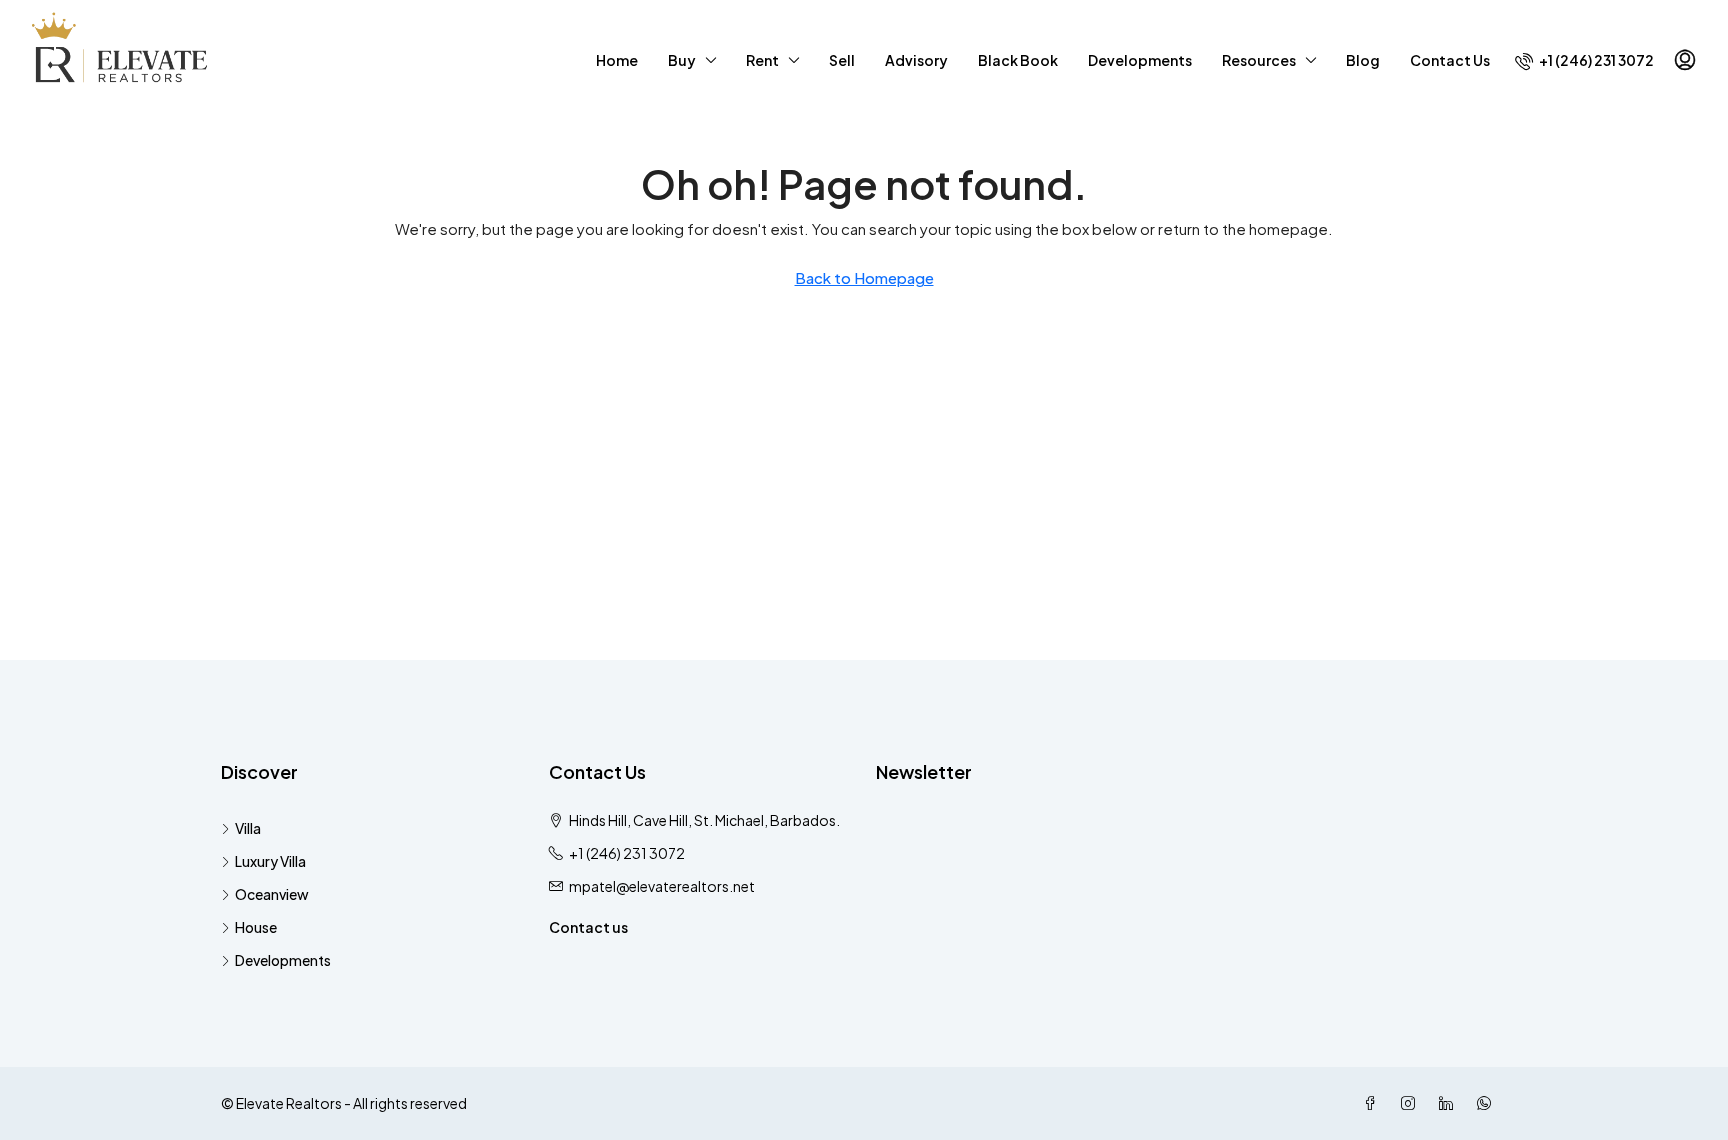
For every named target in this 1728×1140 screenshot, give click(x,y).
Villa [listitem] (248, 828)
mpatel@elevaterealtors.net (662, 886)
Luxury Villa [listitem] (270, 861)
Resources (1259, 60)
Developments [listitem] (283, 960)
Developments (1140, 60)
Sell (842, 60)
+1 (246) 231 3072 (627, 853)
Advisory (916, 60)
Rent (762, 60)
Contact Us (1450, 60)
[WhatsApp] (1488, 1103)
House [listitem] (256, 927)
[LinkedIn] (1450, 1103)
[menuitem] (1584, 60)
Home (617, 60)
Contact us (588, 927)
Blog (1363, 60)
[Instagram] (1412, 1103)
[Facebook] (1374, 1103)
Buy (682, 60)
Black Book (1018, 60)
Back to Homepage (864, 277)
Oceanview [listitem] (272, 894)
